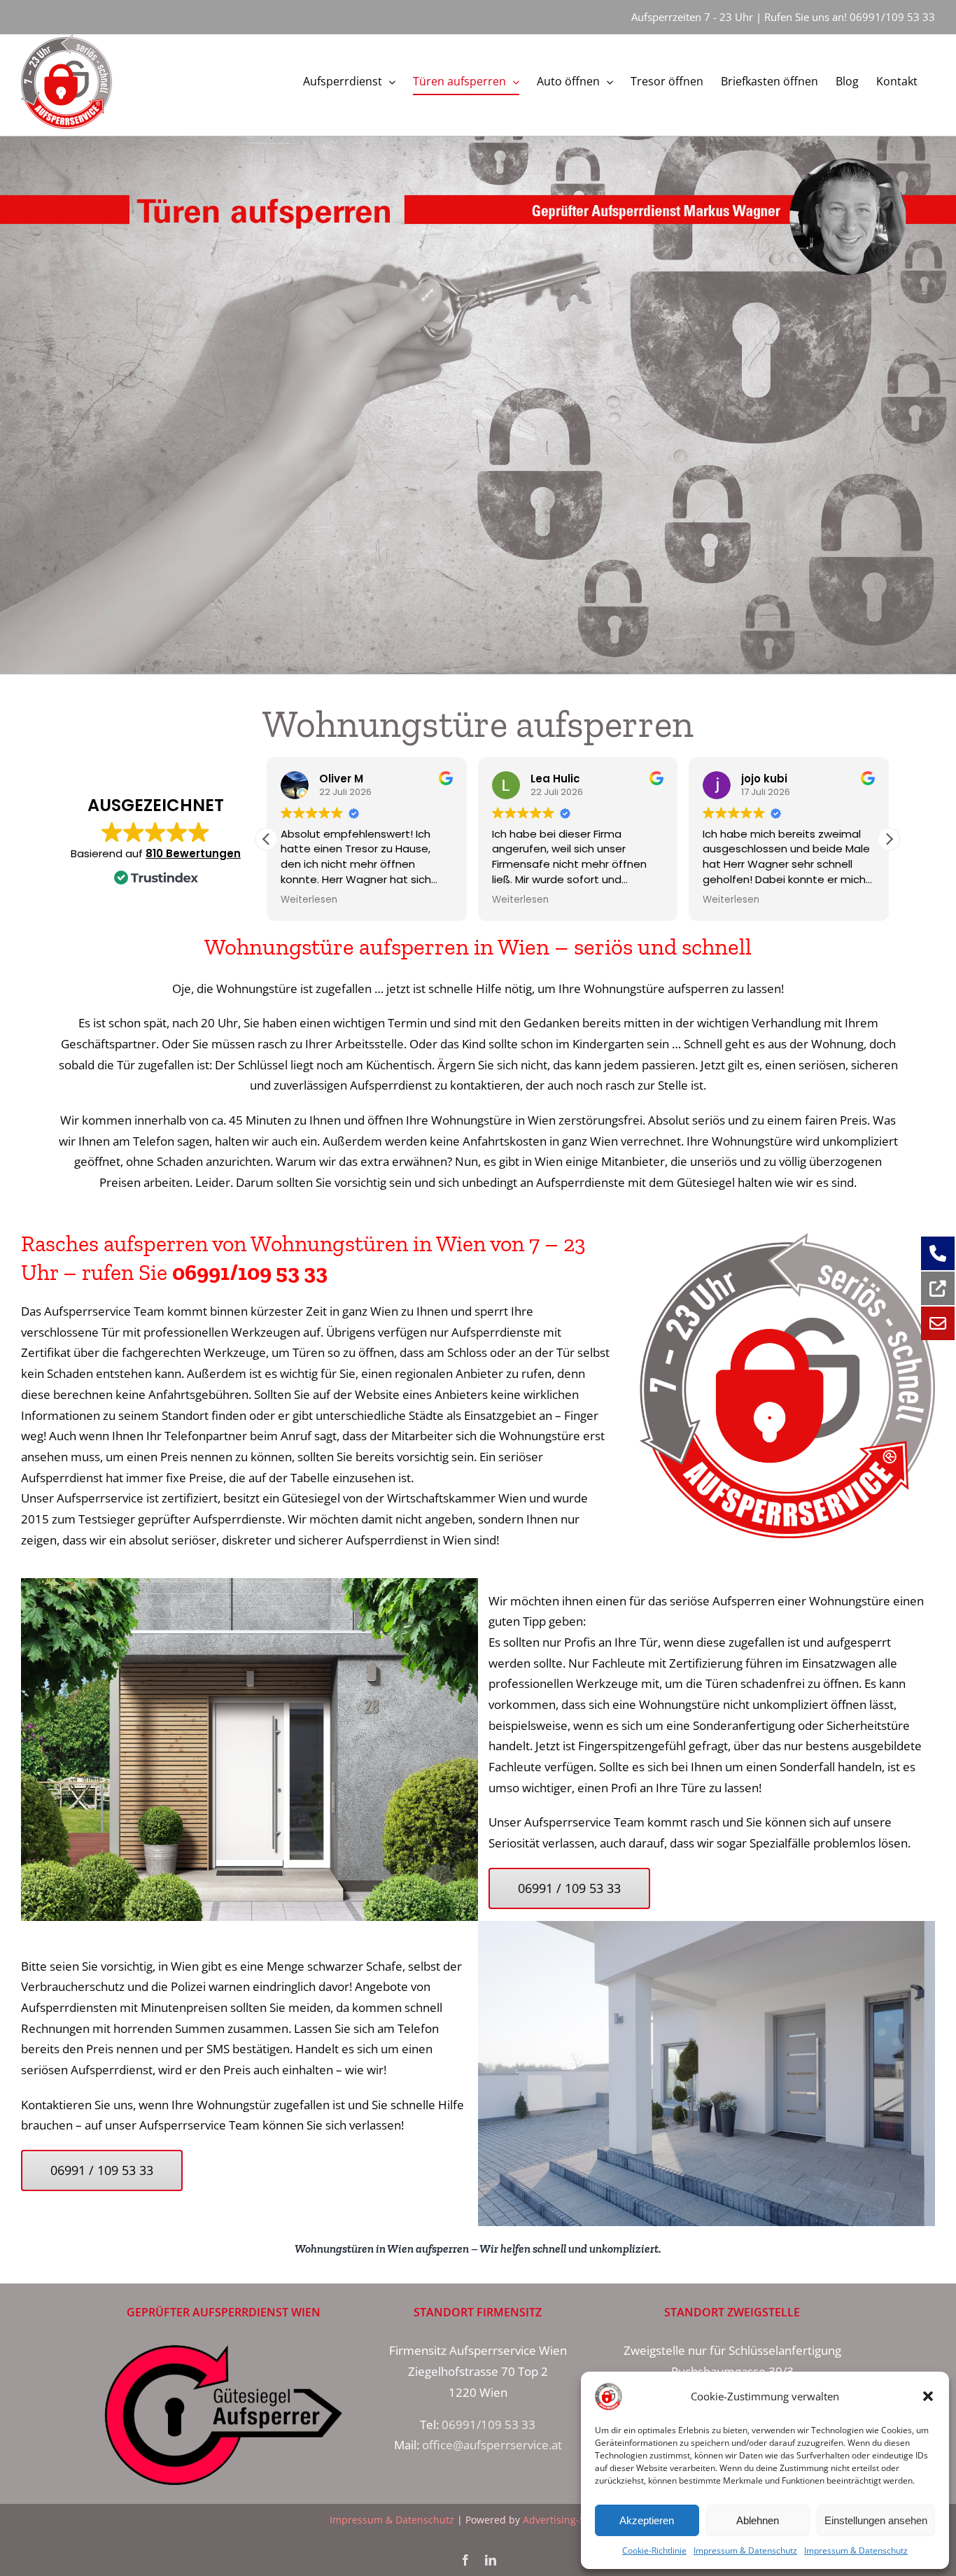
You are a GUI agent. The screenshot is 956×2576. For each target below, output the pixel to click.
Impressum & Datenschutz (745, 2550)
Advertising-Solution (570, 2520)
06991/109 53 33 (892, 17)
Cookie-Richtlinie (654, 2550)
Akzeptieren (647, 2520)
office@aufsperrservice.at (492, 2445)
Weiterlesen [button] (309, 900)
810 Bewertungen (193, 853)
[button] (928, 2396)
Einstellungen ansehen (876, 2520)
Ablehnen (758, 2520)
